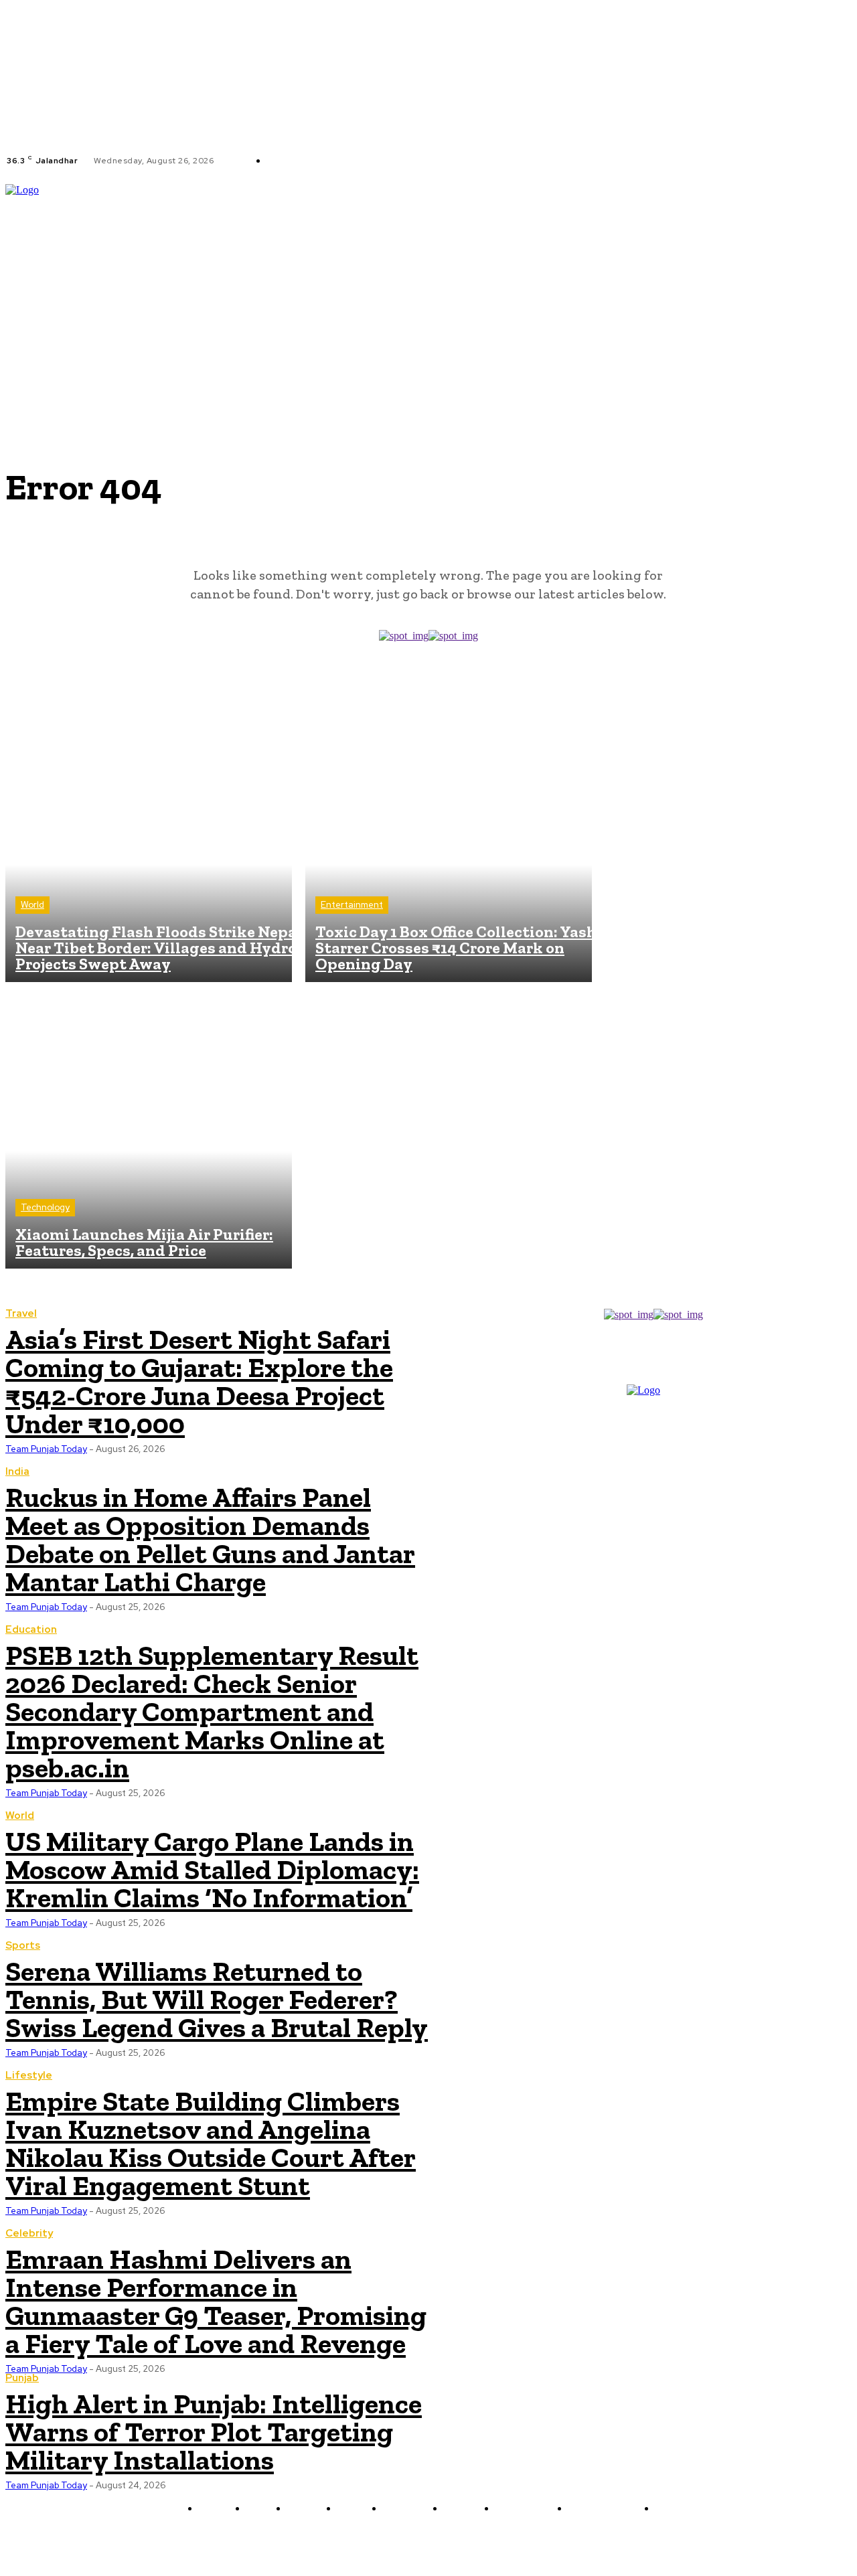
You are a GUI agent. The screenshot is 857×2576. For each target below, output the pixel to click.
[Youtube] (472, 161)
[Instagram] (440, 161)
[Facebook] (424, 161)
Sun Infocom (570, 2540)
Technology (45, 1207)
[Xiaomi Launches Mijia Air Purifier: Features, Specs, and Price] (149, 1125)
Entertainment (352, 905)
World (32, 905)
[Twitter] (456, 161)
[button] (846, 276)
